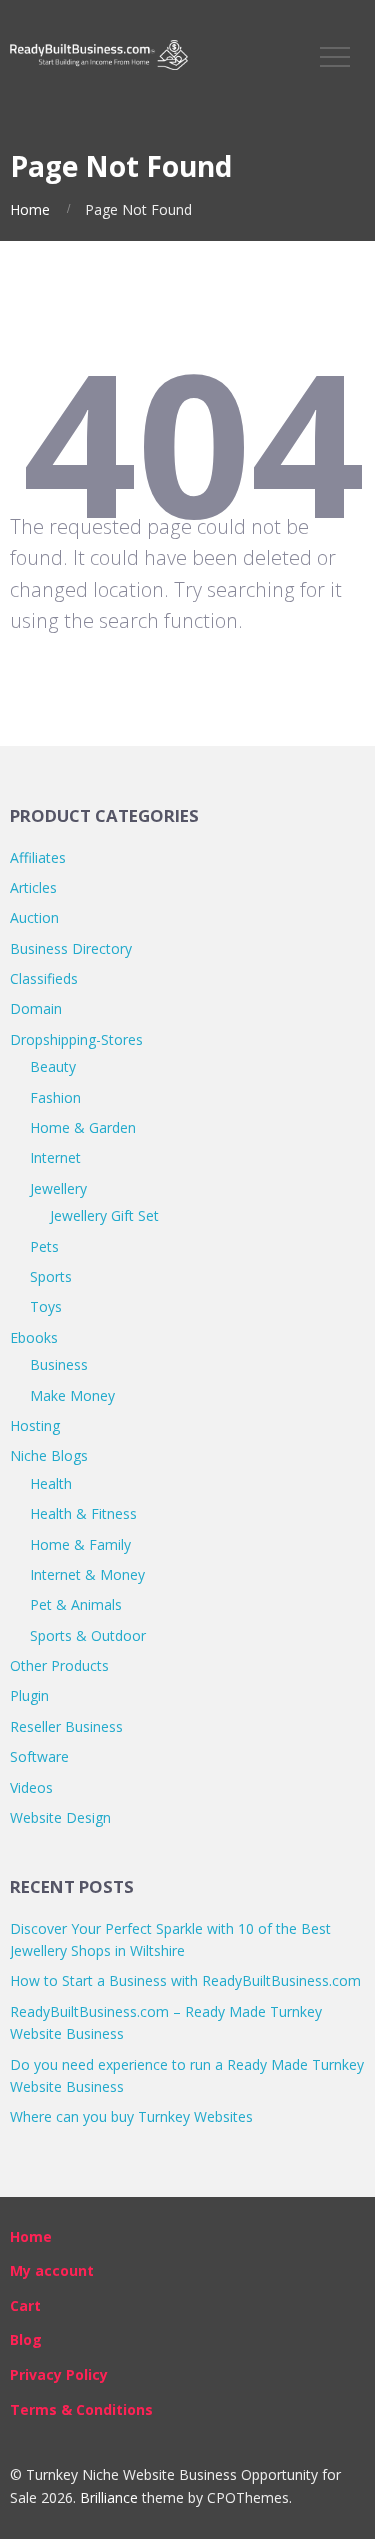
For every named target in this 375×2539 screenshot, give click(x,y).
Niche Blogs (49, 1455)
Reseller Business (66, 1726)
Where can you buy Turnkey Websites (131, 2116)
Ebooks (34, 1337)
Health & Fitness (83, 1513)
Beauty (53, 1066)
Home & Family (80, 1544)
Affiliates (38, 857)
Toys (46, 1306)
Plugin (29, 1695)
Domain (36, 1008)
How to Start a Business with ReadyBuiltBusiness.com (185, 1980)
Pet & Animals (76, 1604)
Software (39, 1756)
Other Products (59, 1665)
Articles (33, 887)
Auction (34, 917)
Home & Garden (83, 1127)
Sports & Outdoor (88, 1635)
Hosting (35, 1425)
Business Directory (71, 948)
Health (51, 1483)
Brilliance (109, 2497)
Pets (44, 1246)
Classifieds (44, 978)
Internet (55, 1157)
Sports (51, 1276)
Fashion (55, 1097)
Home (30, 209)
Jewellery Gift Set (104, 1215)
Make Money (72, 1395)
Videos (31, 1787)
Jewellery (58, 1188)
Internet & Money (87, 1574)
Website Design (60, 1817)
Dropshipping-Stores (76, 1039)
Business (59, 1364)
